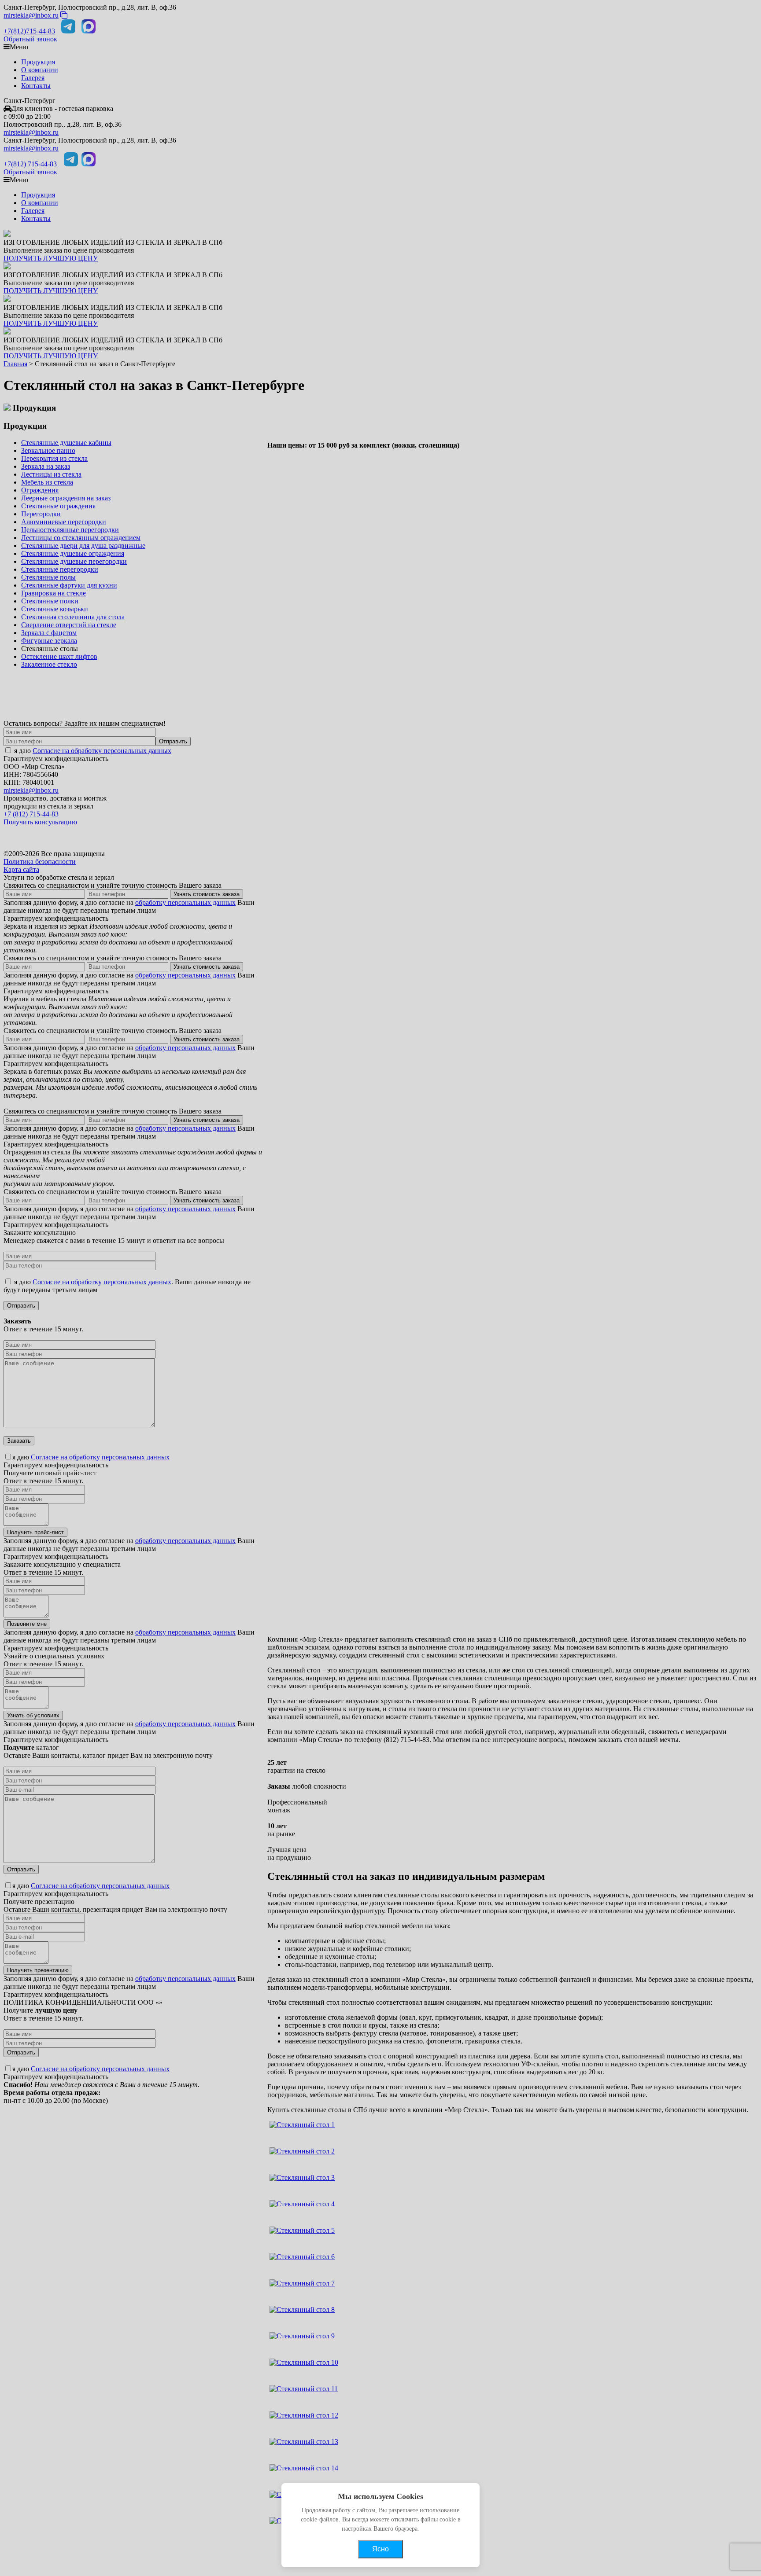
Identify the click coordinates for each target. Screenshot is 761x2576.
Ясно (380, 2549)
